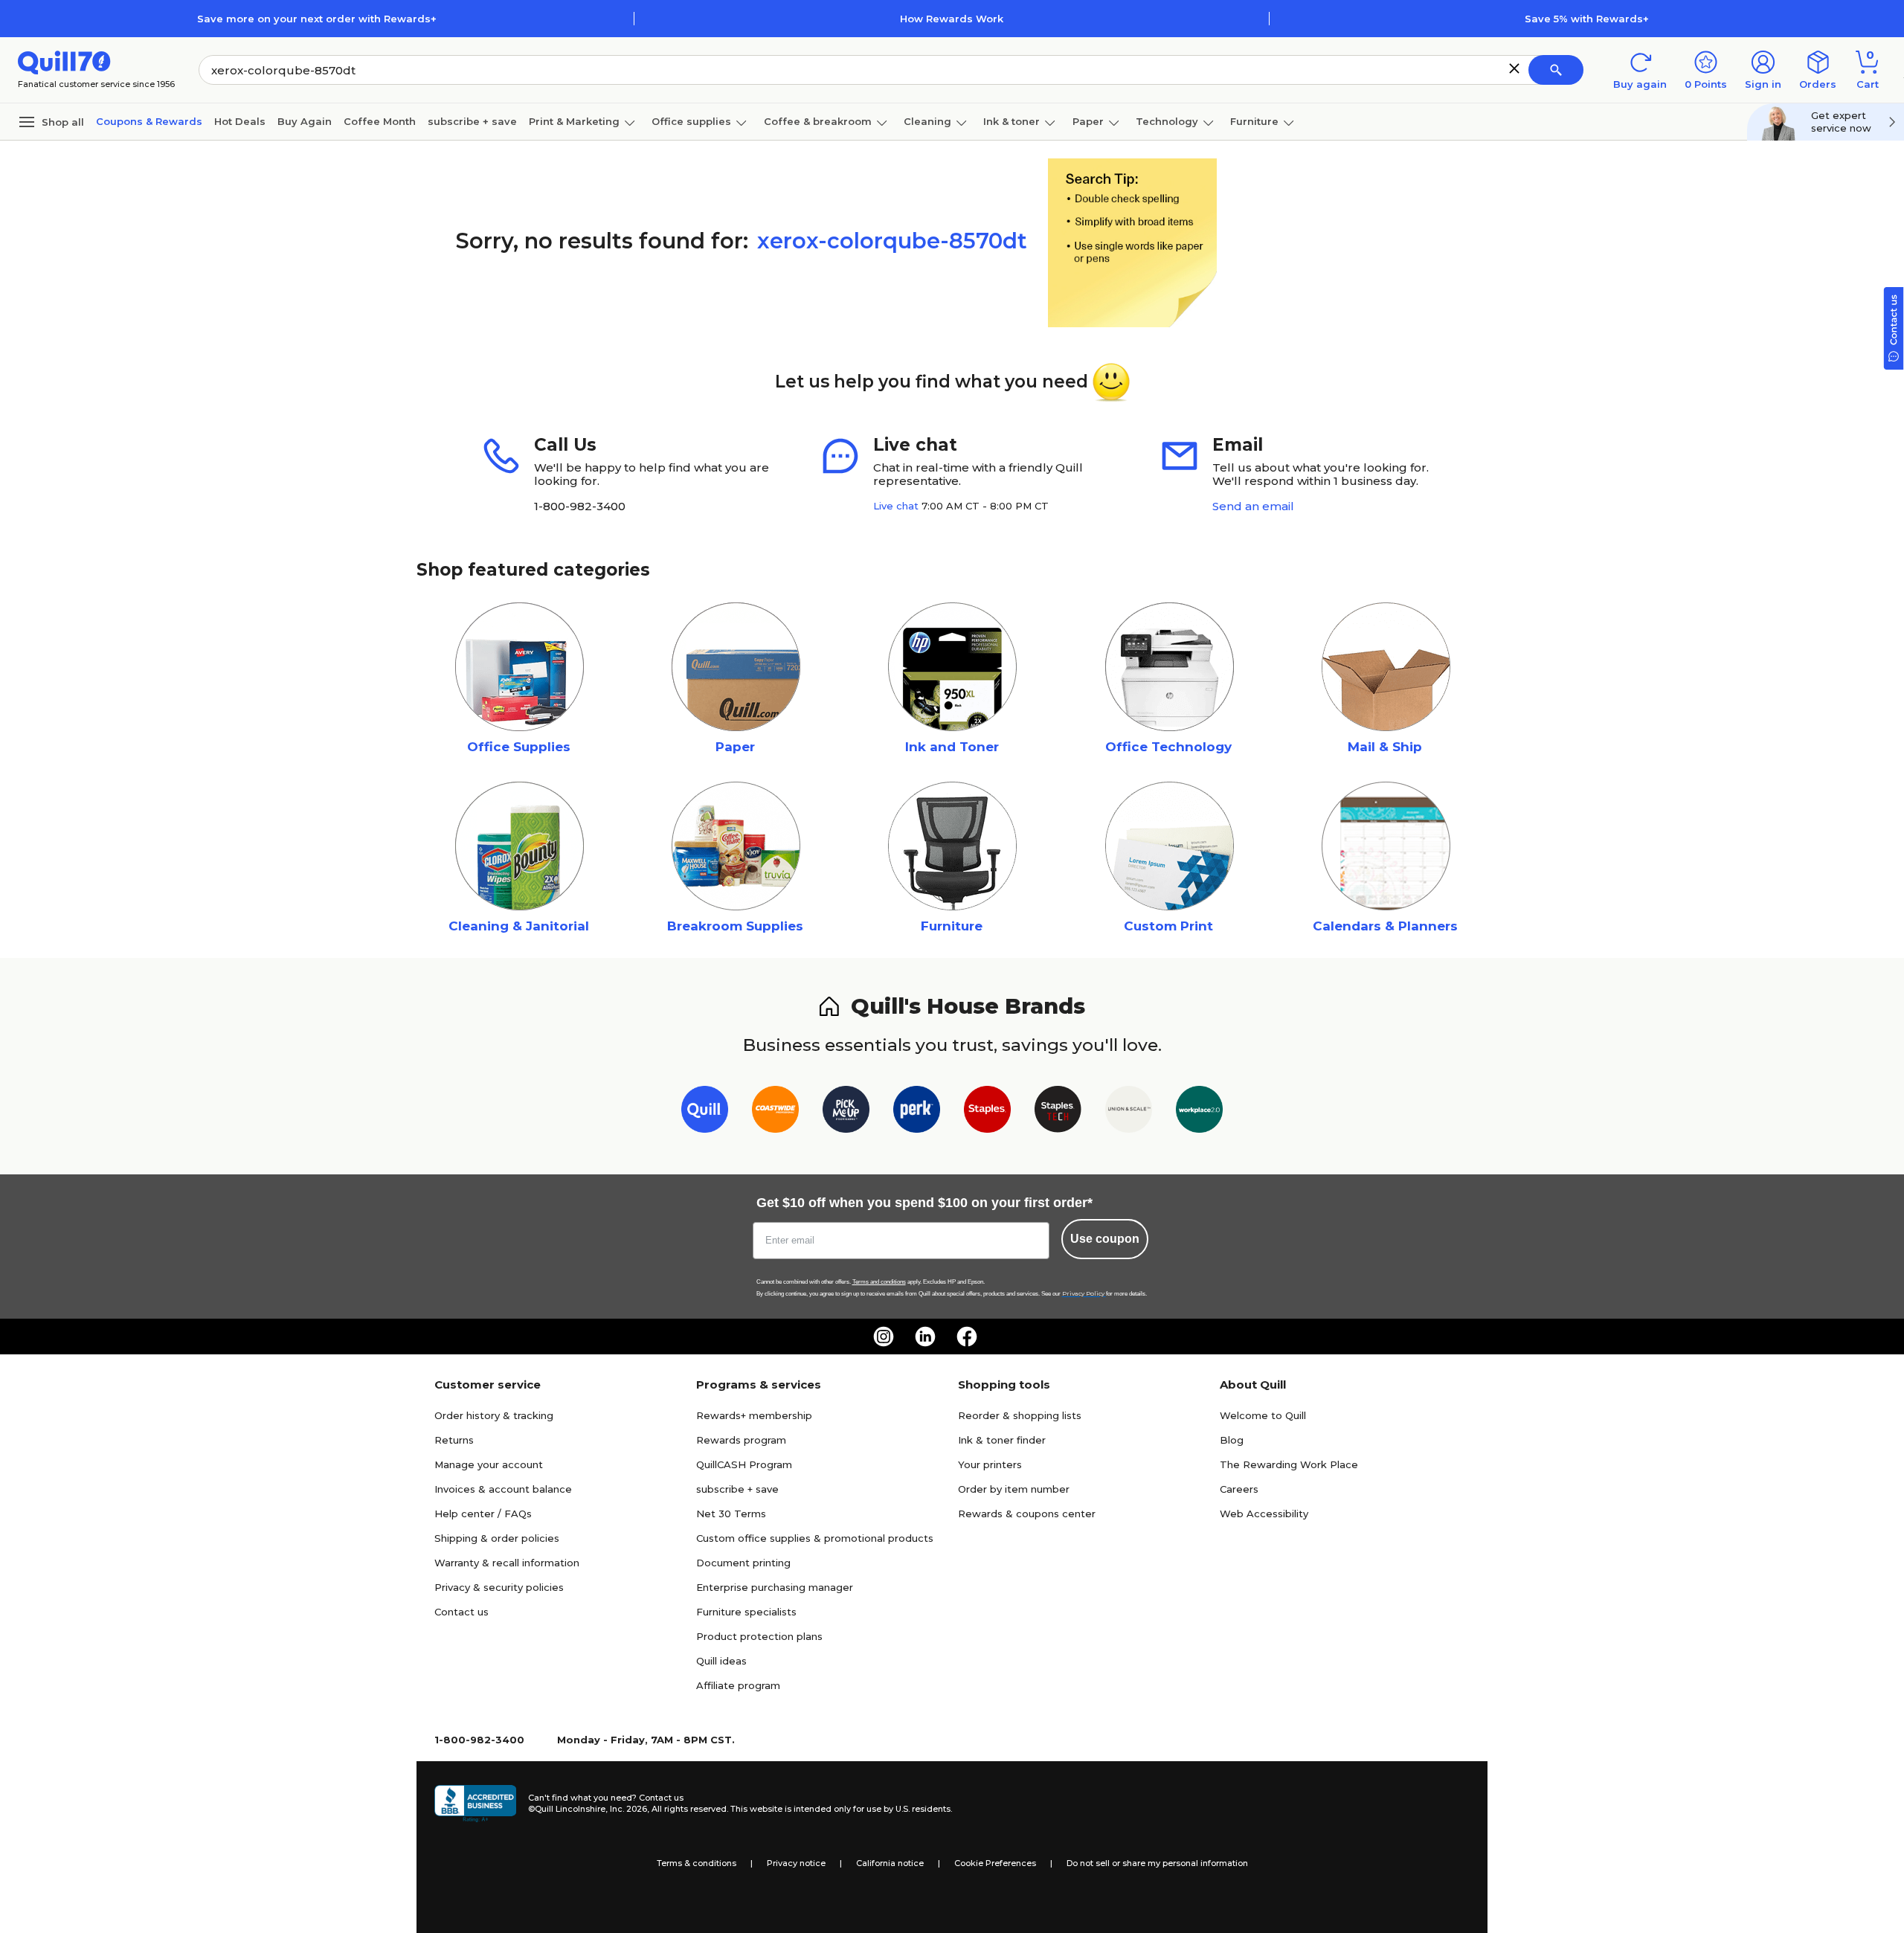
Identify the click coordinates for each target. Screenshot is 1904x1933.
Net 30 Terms (731, 1514)
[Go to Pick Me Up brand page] (846, 1112)
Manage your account (489, 1464)
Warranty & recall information (507, 1563)
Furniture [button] (1254, 121)
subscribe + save (472, 121)
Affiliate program (738, 1685)
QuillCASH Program (744, 1464)
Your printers (990, 1464)
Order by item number (1014, 1489)
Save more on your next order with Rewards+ (317, 19)
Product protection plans (759, 1636)
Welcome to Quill (1263, 1415)
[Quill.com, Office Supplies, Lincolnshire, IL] (475, 1804)
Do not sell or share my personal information (1157, 1863)
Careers (1239, 1489)
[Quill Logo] (64, 61)
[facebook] (967, 1337)
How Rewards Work (952, 19)
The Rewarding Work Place (1289, 1464)
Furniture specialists (746, 1612)
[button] (1514, 68)
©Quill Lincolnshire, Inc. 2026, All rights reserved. (628, 1809)
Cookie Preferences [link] (995, 1863)
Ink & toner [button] (1011, 121)
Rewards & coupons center (1027, 1514)
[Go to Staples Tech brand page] (1058, 1112)
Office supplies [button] (691, 121)
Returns (454, 1440)
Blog (1232, 1440)
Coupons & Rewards (149, 121)
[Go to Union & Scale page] (1129, 1112)
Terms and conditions (879, 1282)
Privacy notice (796, 1863)
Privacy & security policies (499, 1587)
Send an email (1253, 506)
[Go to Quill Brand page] (705, 1112)
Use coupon (1105, 1239)
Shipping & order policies (497, 1538)
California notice (890, 1863)
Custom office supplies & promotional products (815, 1538)
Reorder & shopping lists (1020, 1415)
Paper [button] (1088, 121)
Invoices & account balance (503, 1489)
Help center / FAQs (483, 1514)
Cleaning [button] (927, 121)
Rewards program (741, 1440)
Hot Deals (240, 121)
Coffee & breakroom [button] (818, 121)
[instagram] (884, 1337)
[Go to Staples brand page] (987, 1112)
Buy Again (305, 121)
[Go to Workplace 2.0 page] (1199, 1112)
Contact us (461, 1612)
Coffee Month (380, 121)
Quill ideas (721, 1661)
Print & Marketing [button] (574, 121)
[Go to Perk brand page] (917, 1112)
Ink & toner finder (1002, 1440)
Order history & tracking (494, 1415)
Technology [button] (1167, 121)
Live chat (896, 506)
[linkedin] (925, 1337)
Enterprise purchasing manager (775, 1587)
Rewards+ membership (754, 1415)
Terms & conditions (697, 1863)
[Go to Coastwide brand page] (775, 1112)
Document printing (743, 1563)
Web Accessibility (1264, 1514)
